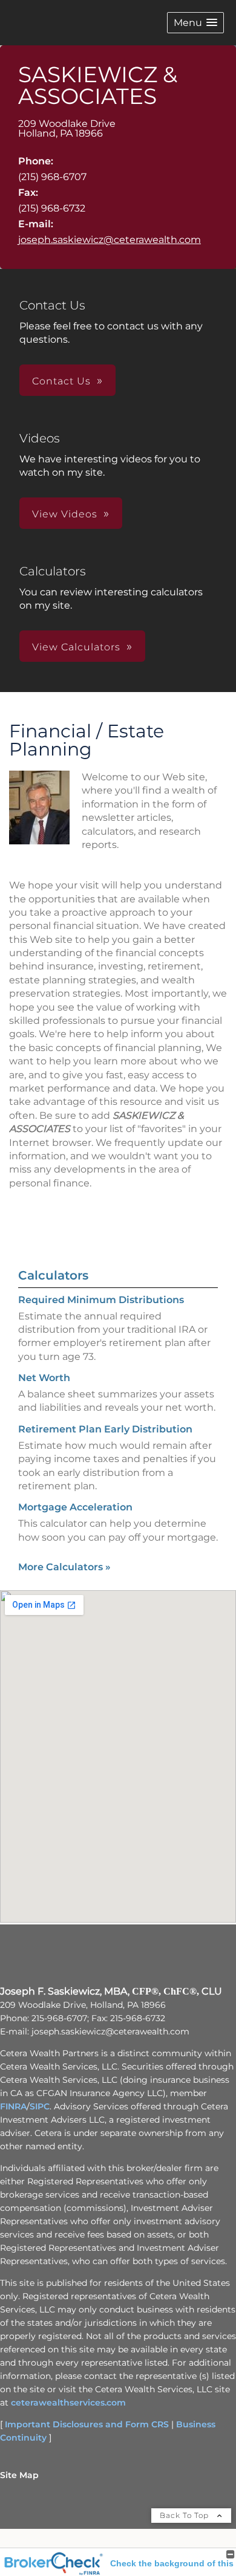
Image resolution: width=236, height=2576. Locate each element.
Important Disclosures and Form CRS (87, 2424)
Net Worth (44, 1378)
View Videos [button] (65, 514)
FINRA (13, 2106)
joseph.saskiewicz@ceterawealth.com (110, 240)
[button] (195, 23)
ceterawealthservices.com (68, 2403)
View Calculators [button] (76, 647)
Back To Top (185, 2515)
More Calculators (64, 1567)
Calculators (53, 1275)
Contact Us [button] (61, 381)
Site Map (19, 2475)
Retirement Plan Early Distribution (105, 1429)
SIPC (40, 2106)
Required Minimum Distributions (101, 1300)
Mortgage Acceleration (75, 1507)
